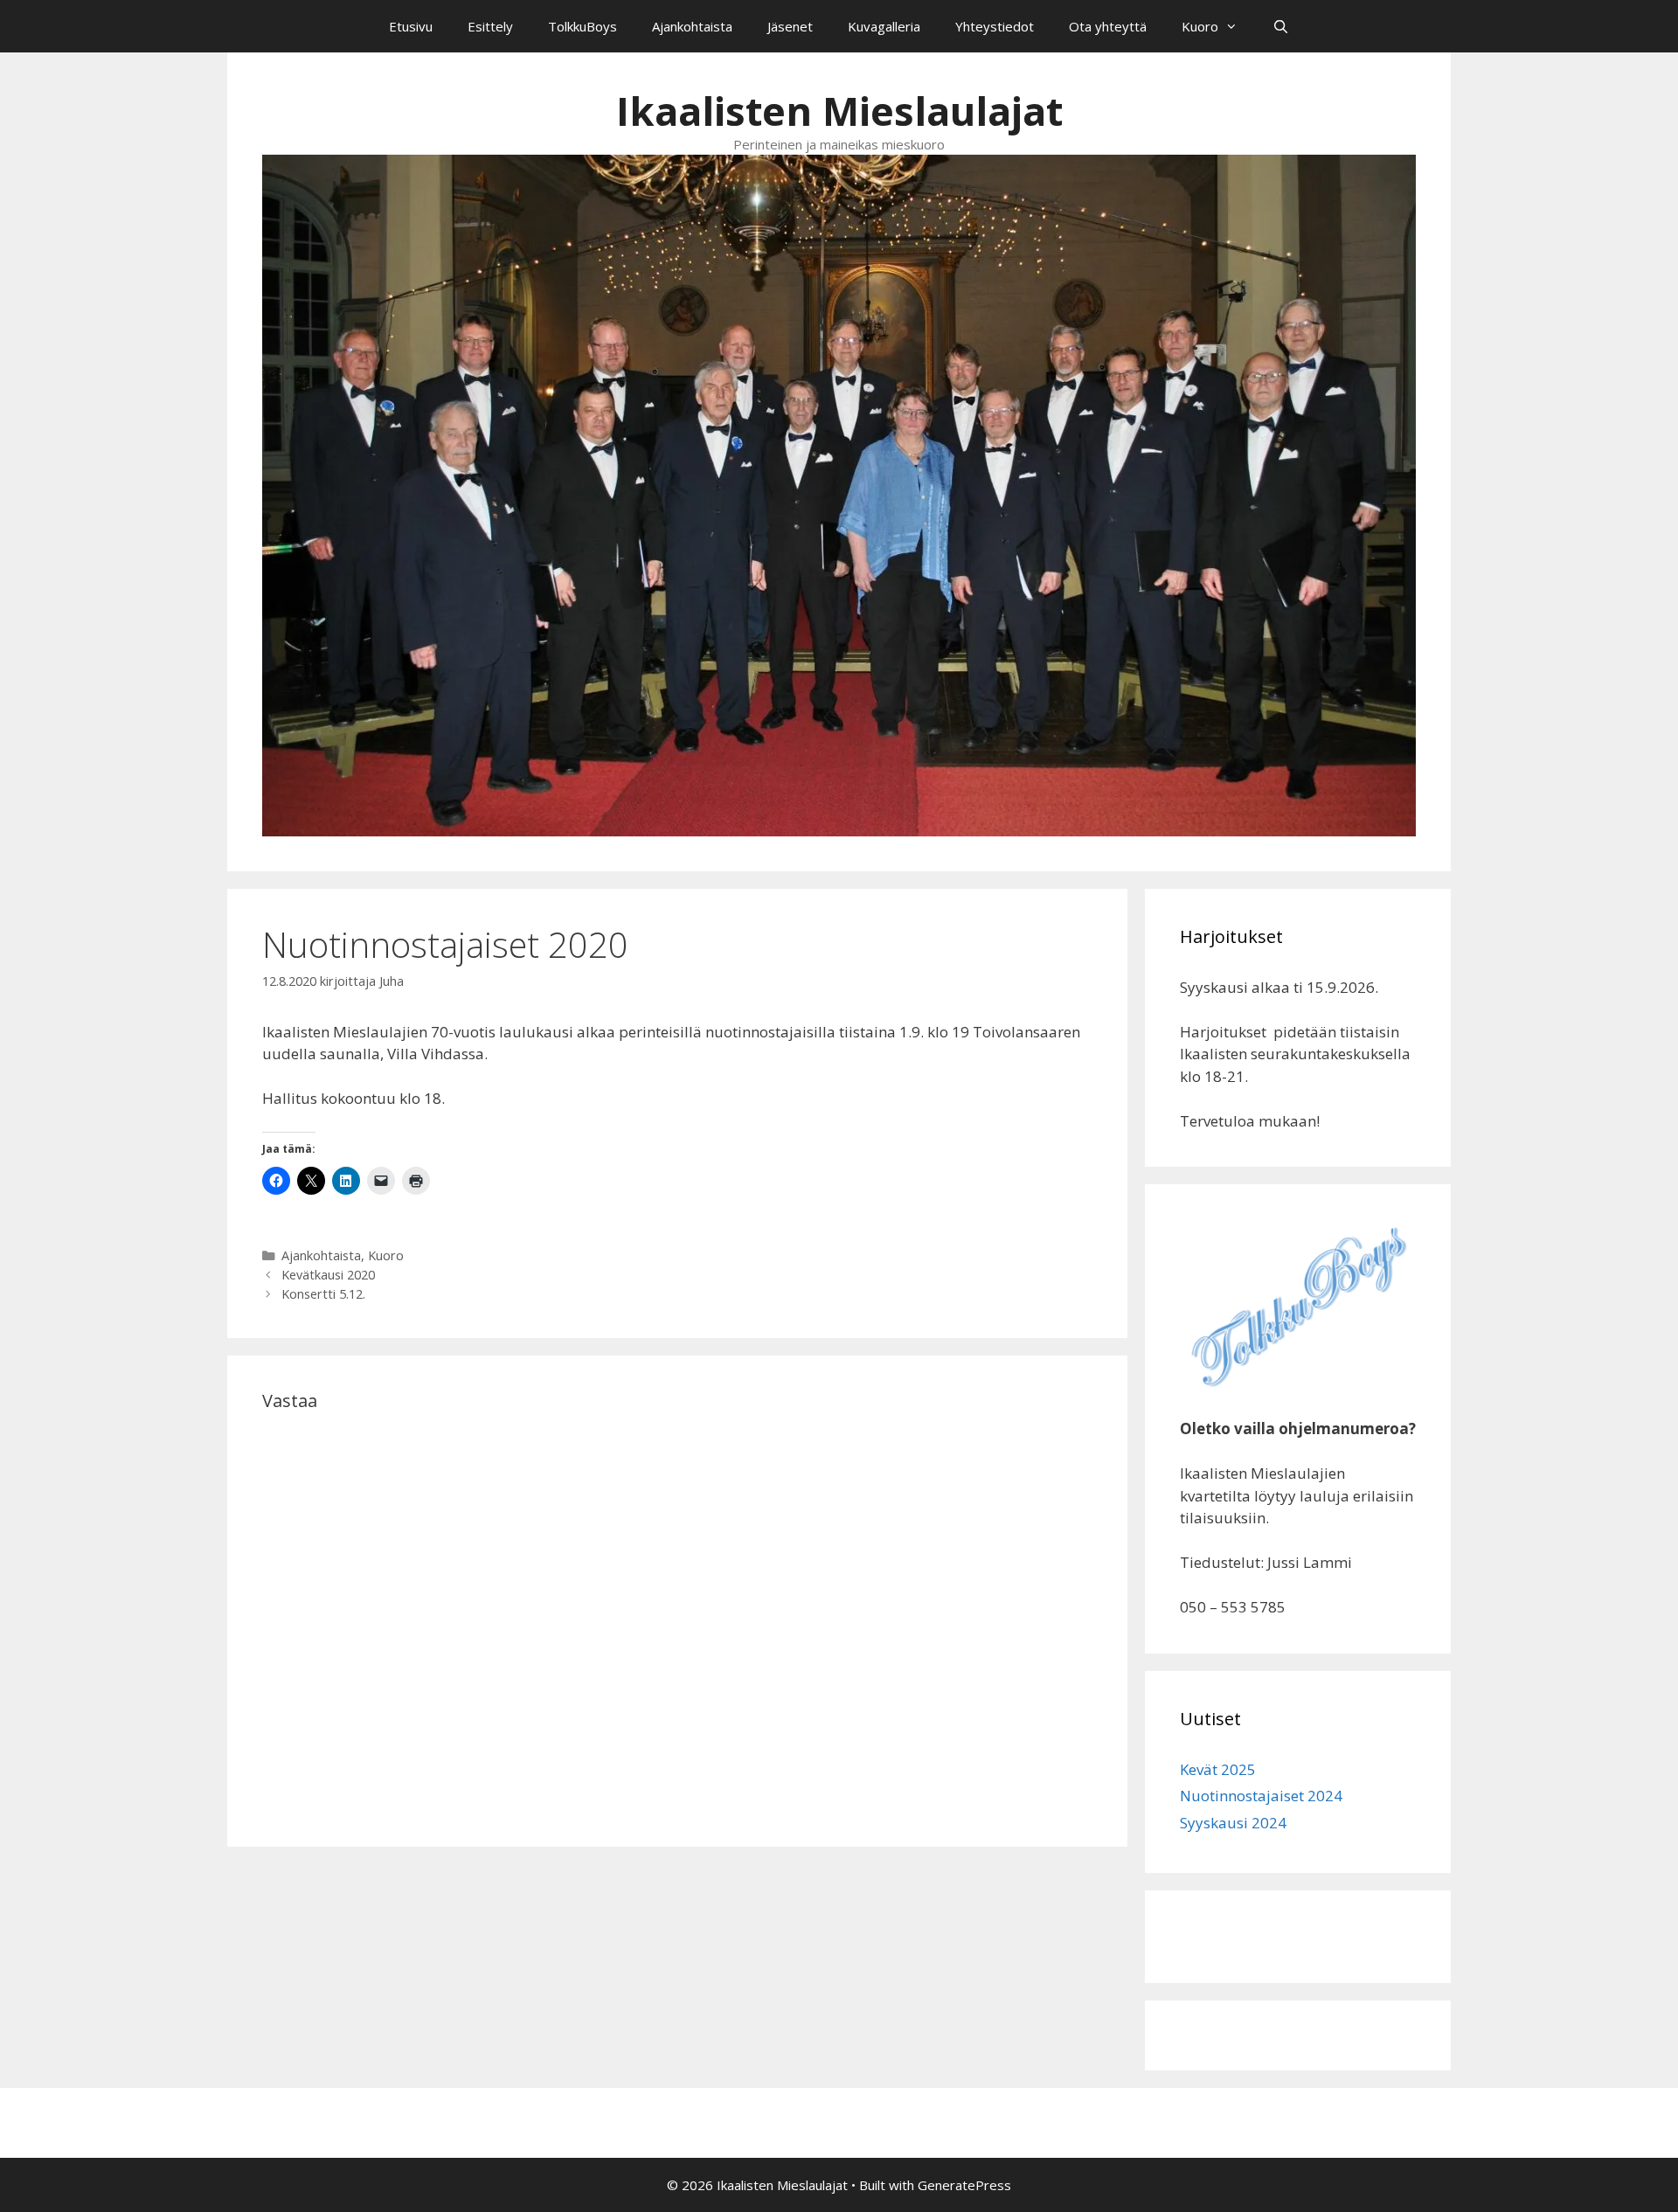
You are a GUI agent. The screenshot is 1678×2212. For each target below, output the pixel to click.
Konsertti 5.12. (323, 1294)
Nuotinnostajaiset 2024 (1261, 1796)
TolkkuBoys (582, 26)
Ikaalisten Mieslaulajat (839, 111)
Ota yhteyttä (1108, 26)
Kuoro (1200, 26)
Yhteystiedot (995, 26)
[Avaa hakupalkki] (1281, 26)
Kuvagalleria (884, 26)
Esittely (490, 26)
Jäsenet (790, 26)
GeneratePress (964, 2185)
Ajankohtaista (692, 26)
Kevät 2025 (1218, 1769)
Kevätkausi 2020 (328, 1275)
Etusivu (411, 26)
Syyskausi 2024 (1233, 1823)
